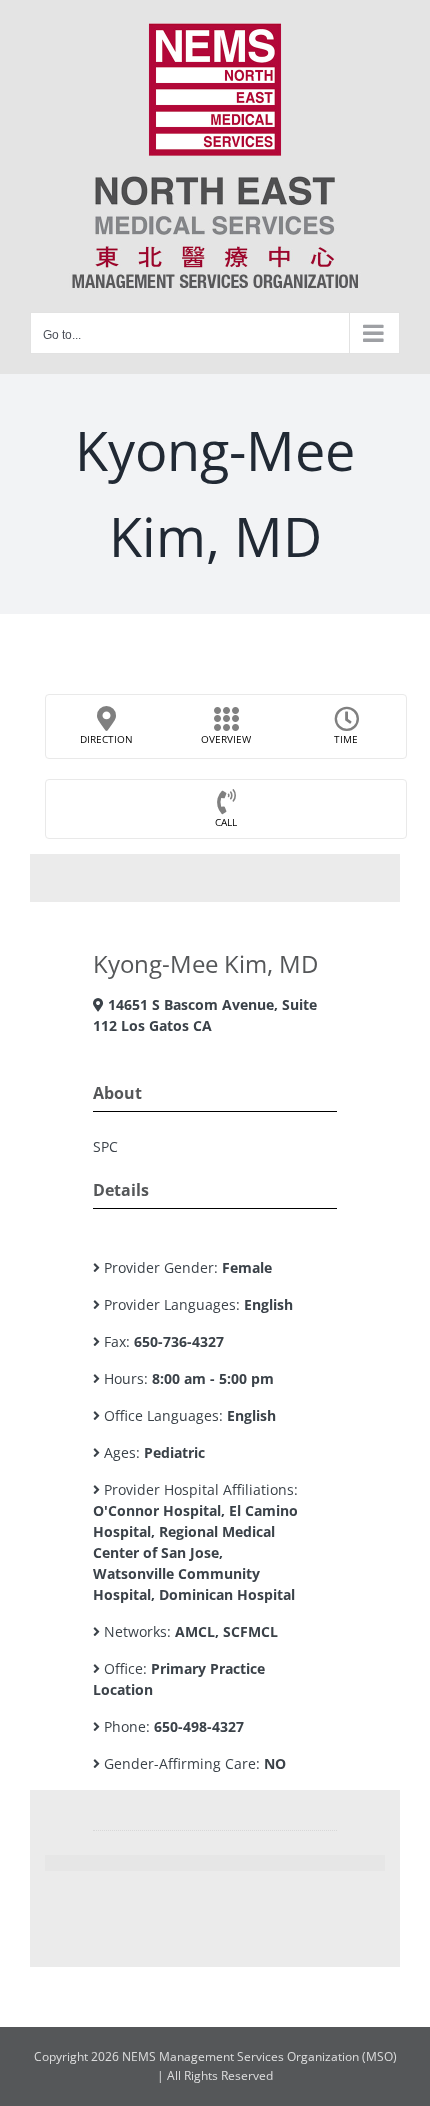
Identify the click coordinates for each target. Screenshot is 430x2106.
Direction (106, 739)
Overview (226, 739)
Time (346, 739)
